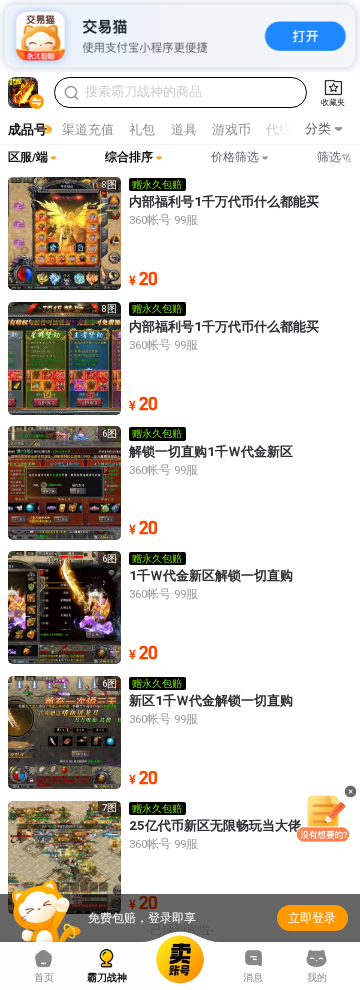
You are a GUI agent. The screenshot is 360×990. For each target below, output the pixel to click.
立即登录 (312, 918)
